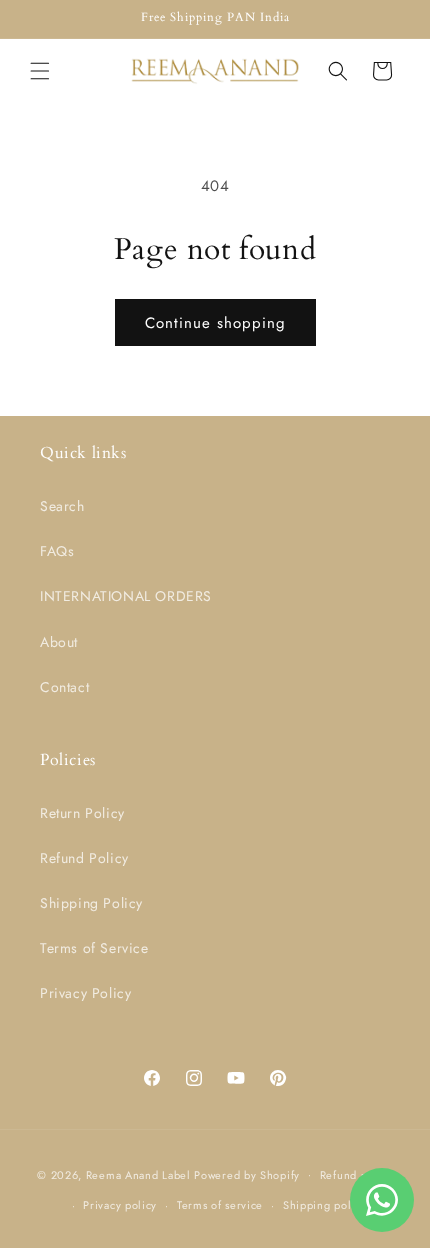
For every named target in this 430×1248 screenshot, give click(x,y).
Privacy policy (120, 1205)
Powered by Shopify (247, 1174)
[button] (40, 71)
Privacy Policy (85, 993)
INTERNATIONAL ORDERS (126, 596)
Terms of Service (94, 948)
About (59, 642)
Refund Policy (84, 858)
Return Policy (82, 813)
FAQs (57, 551)
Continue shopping (215, 323)
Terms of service (220, 1205)
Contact (64, 687)
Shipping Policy (91, 903)
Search (62, 506)
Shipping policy (325, 1205)
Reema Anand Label (140, 1174)
